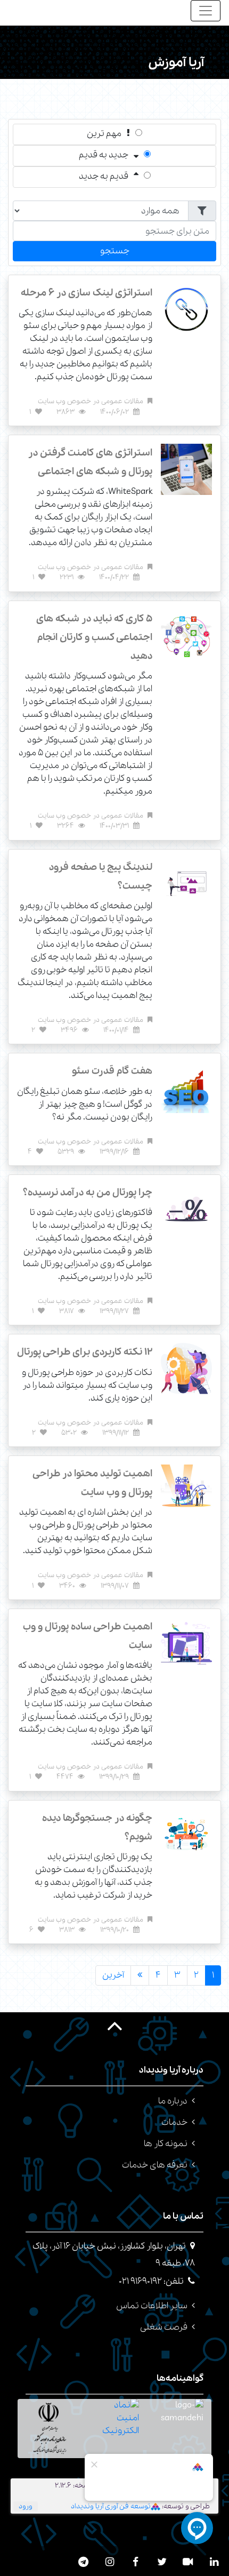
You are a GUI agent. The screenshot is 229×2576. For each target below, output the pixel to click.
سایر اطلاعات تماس (152, 2306)
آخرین (113, 1975)
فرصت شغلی (164, 2327)
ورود (26, 2506)
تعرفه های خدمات (155, 2165)
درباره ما (173, 2101)
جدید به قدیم (104, 155)
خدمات (174, 2122)
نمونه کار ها (166, 2144)
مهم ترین (104, 134)
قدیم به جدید (104, 176)
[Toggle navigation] (206, 11)
